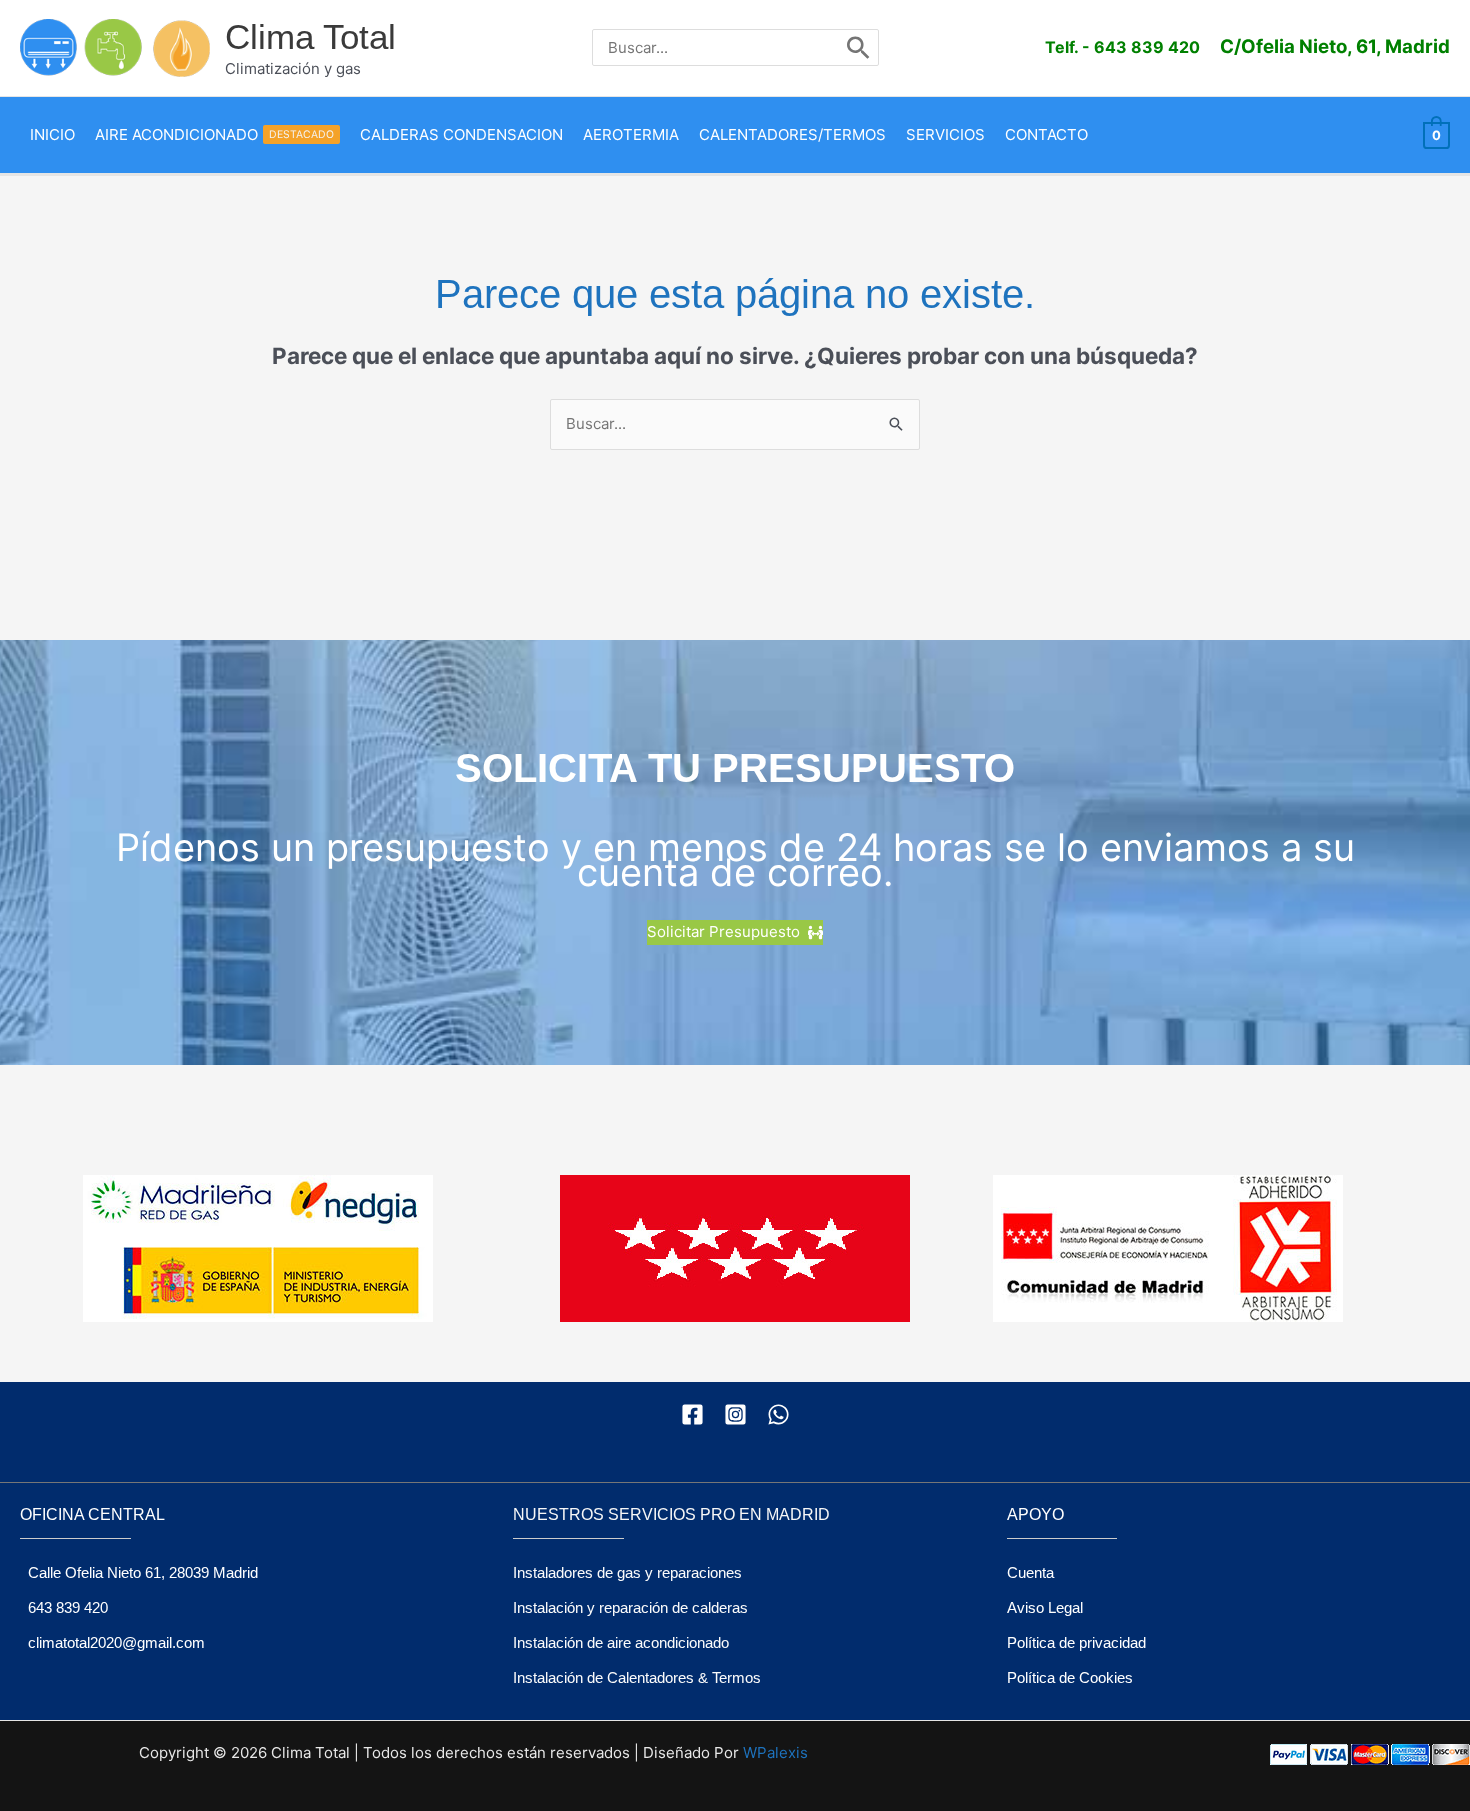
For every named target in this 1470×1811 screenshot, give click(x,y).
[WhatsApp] (778, 1414)
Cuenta (1030, 1572)
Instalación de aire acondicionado (621, 1642)
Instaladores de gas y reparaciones (627, 1572)
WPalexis (775, 1752)
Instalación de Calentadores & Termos (637, 1677)
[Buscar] (858, 47)
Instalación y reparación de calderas (630, 1607)
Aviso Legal (1045, 1607)
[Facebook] (692, 1414)
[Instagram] (735, 1414)
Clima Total (310, 36)
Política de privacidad (1076, 1642)
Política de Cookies (1070, 1677)
